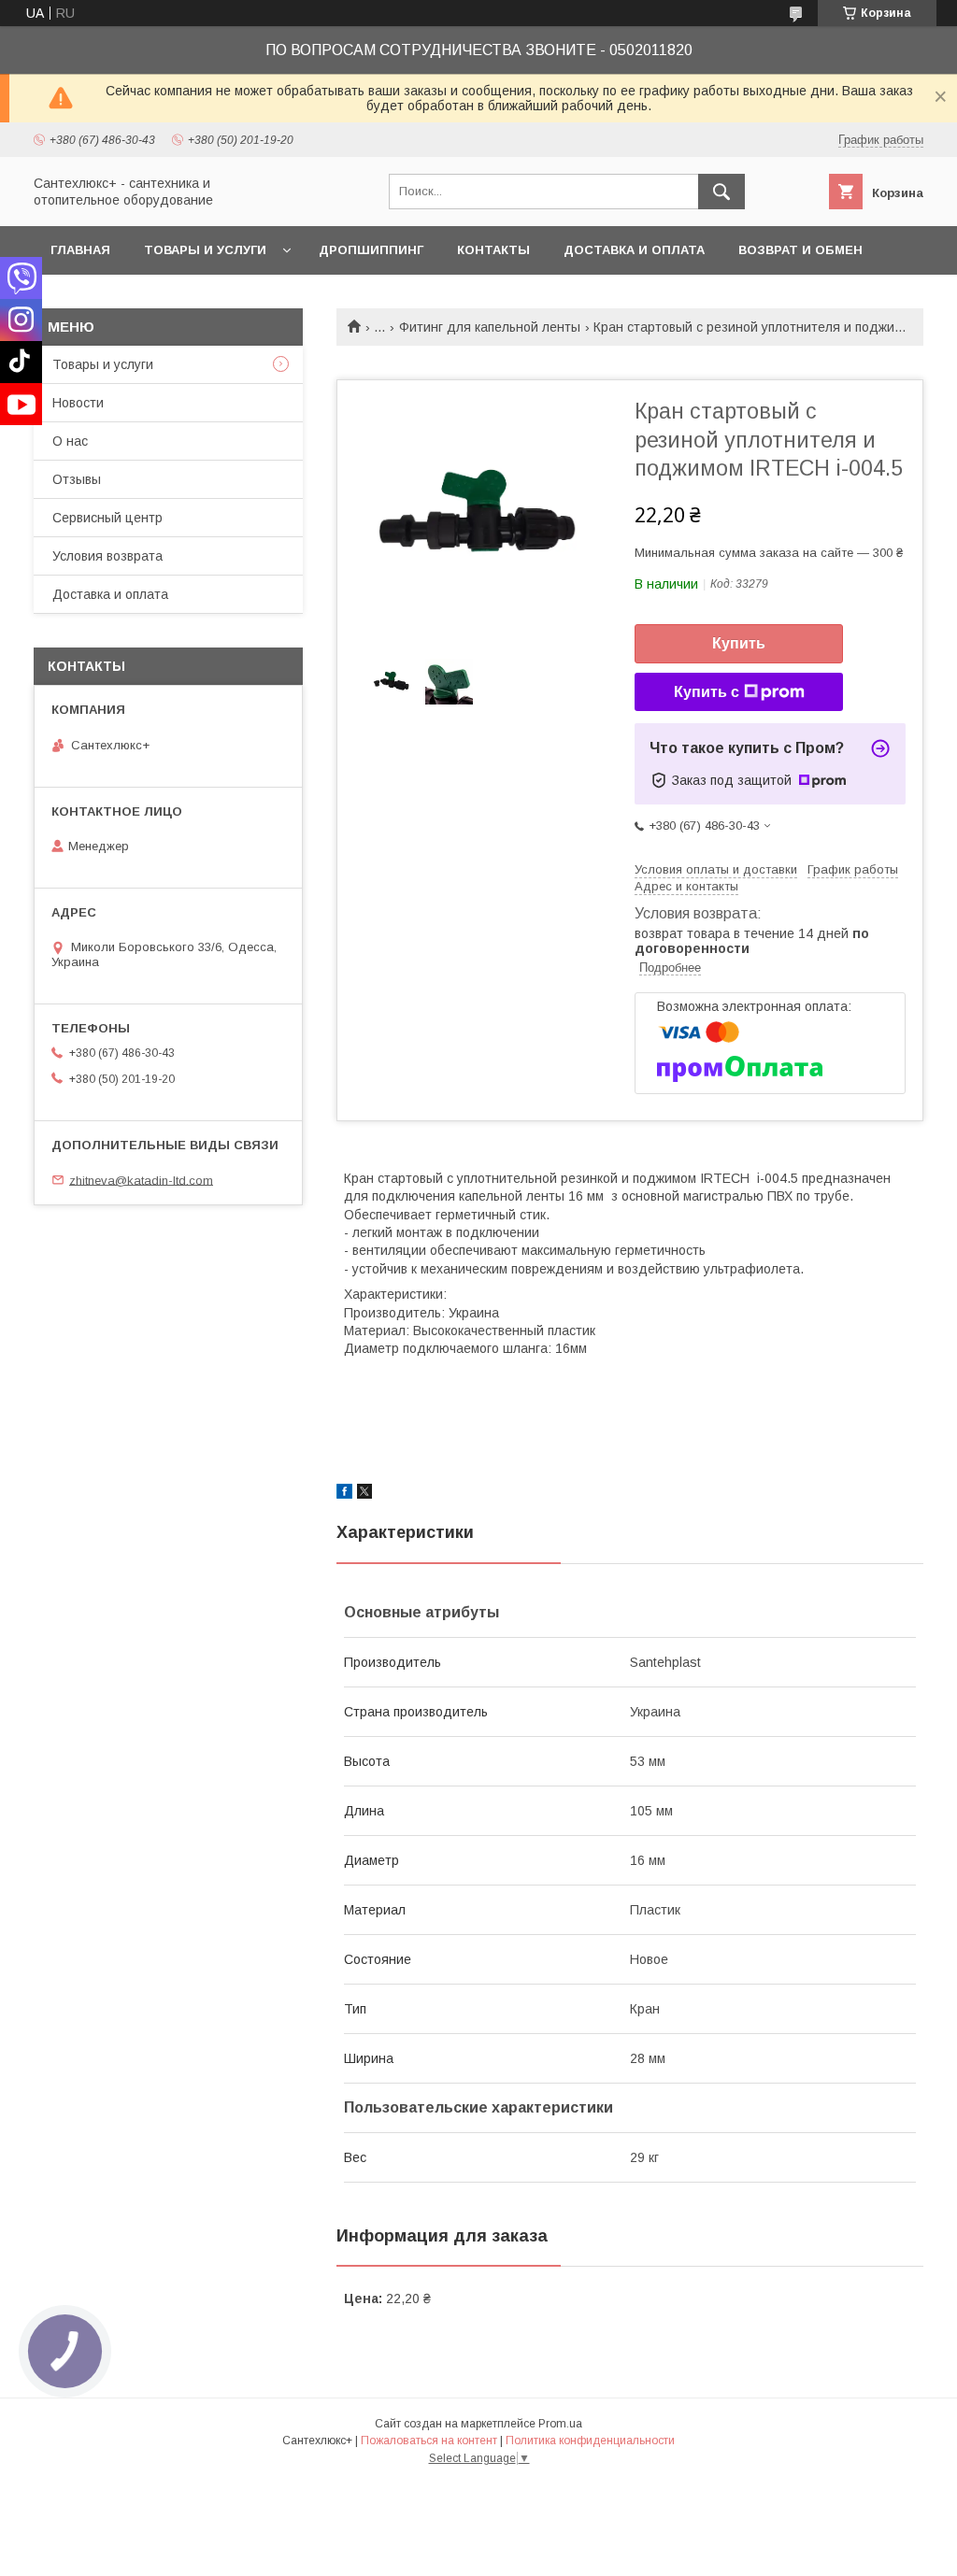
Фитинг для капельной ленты (490, 327)
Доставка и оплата (634, 250)
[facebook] (344, 1494)
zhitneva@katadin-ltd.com (141, 1180)
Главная (80, 250)
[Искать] (721, 192)
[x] (364, 1494)
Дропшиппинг (371, 250)
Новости (78, 403)
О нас (70, 441)
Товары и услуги (205, 250)
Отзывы (77, 479)
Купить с (707, 692)
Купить (739, 643)
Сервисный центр (107, 518)
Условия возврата (107, 556)
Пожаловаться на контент (429, 2441)
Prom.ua (560, 2424)
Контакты (493, 250)
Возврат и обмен (800, 250)
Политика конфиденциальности (590, 2441)
